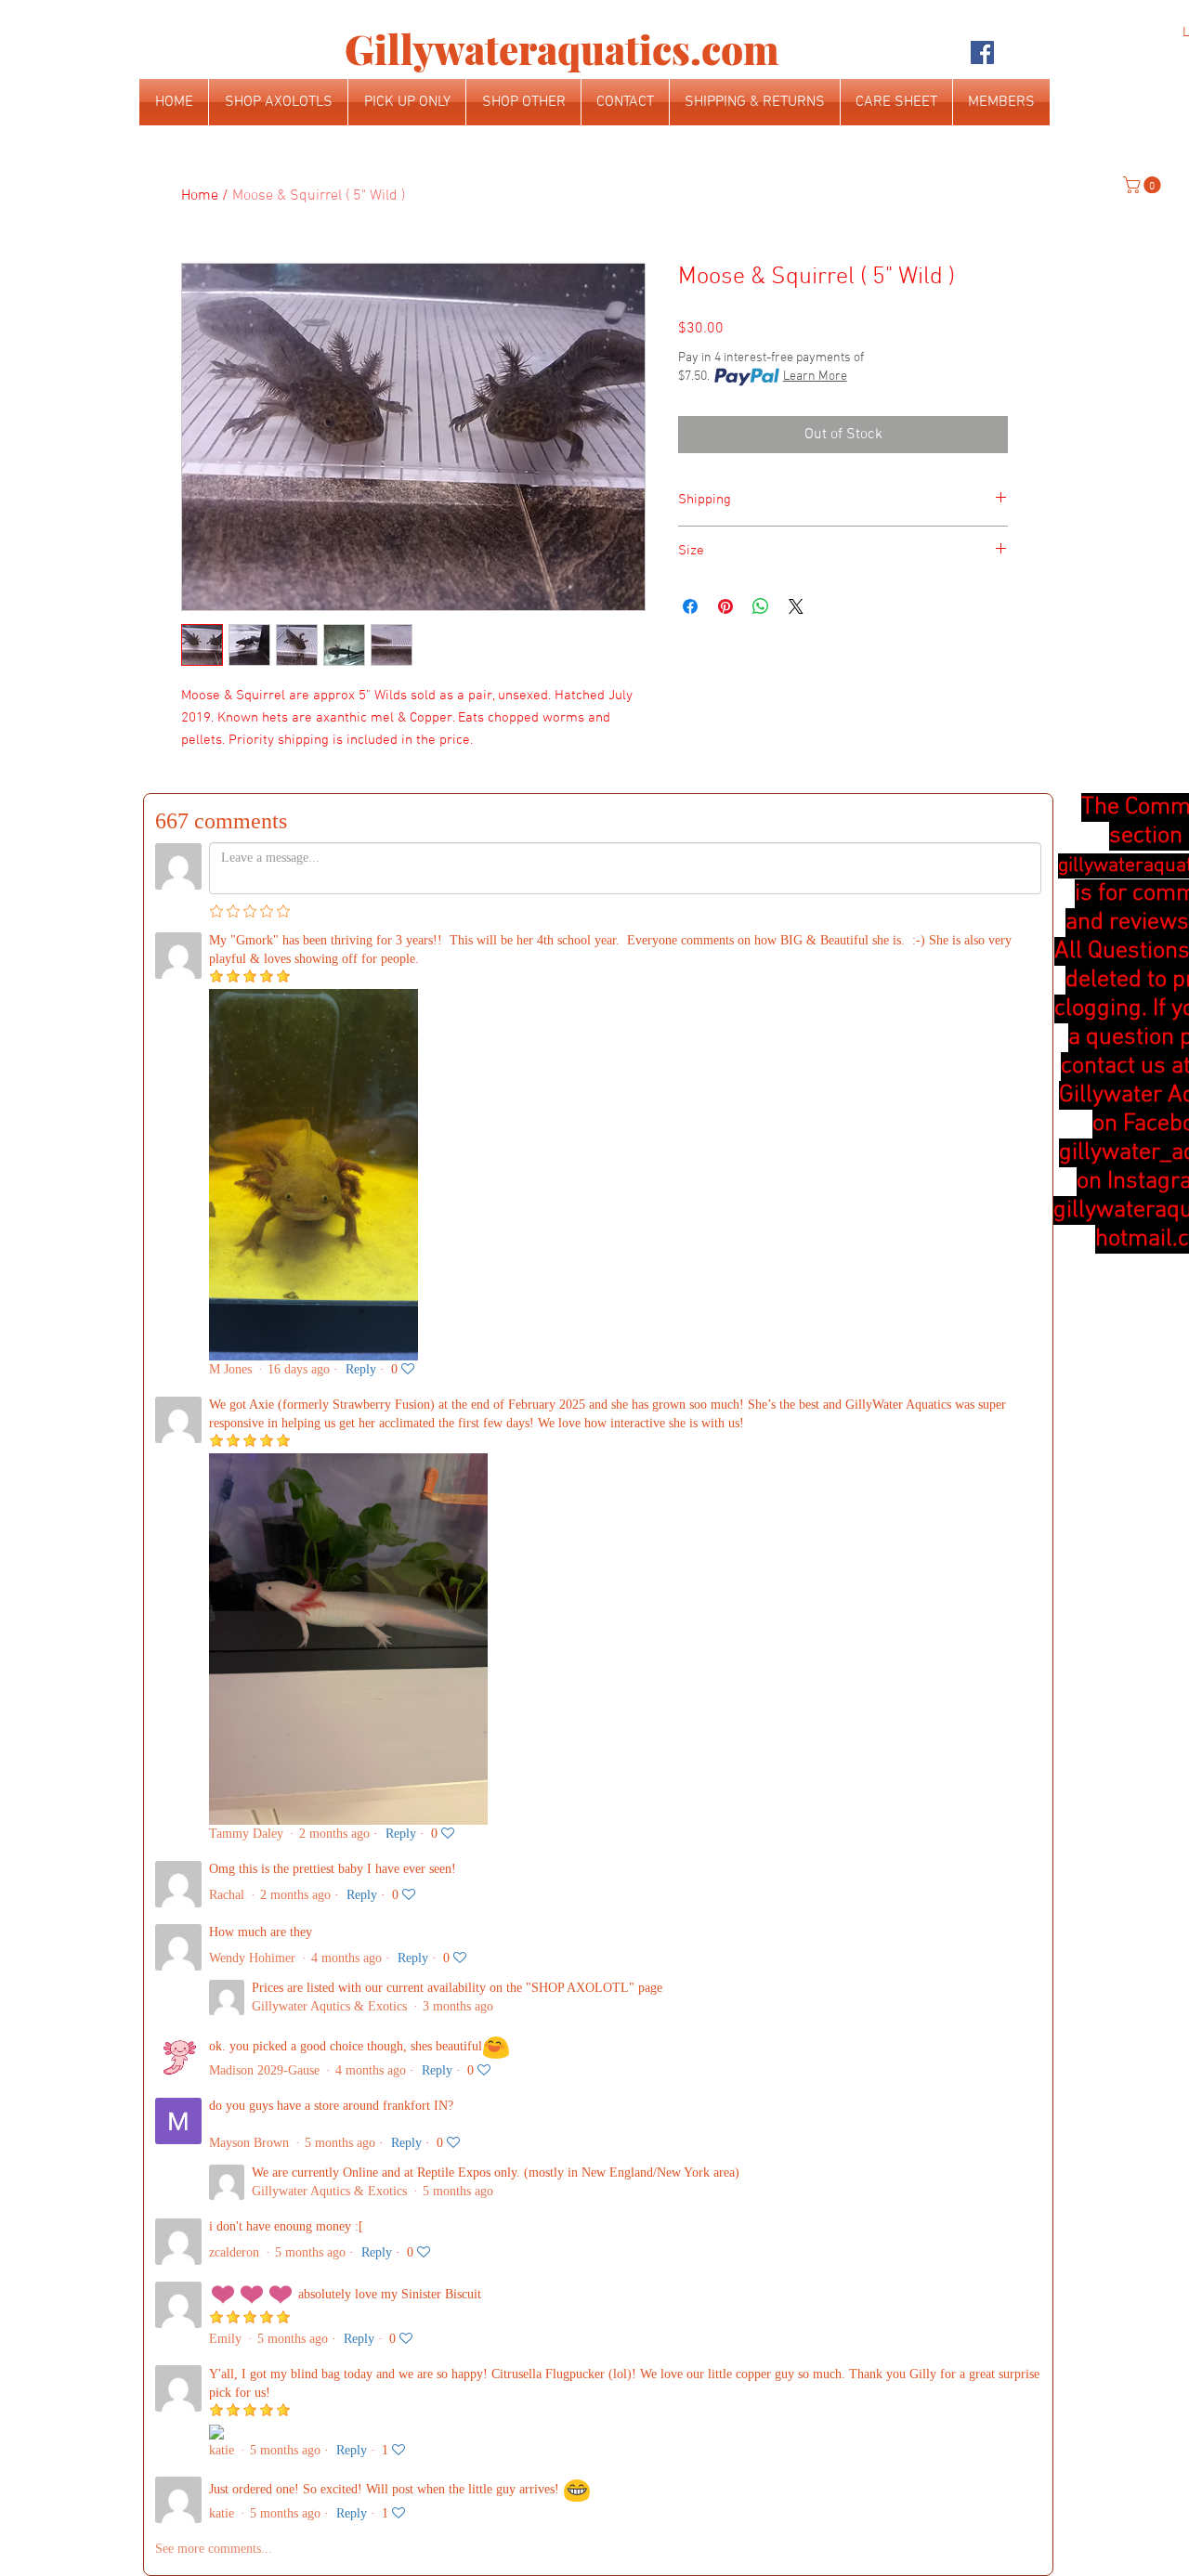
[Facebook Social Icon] (982, 52)
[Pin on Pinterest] (725, 606)
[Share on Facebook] (690, 606)
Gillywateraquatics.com (562, 49)
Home (200, 196)
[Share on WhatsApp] (761, 606)
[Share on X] (796, 606)
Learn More (815, 377)
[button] (1144, 185)
